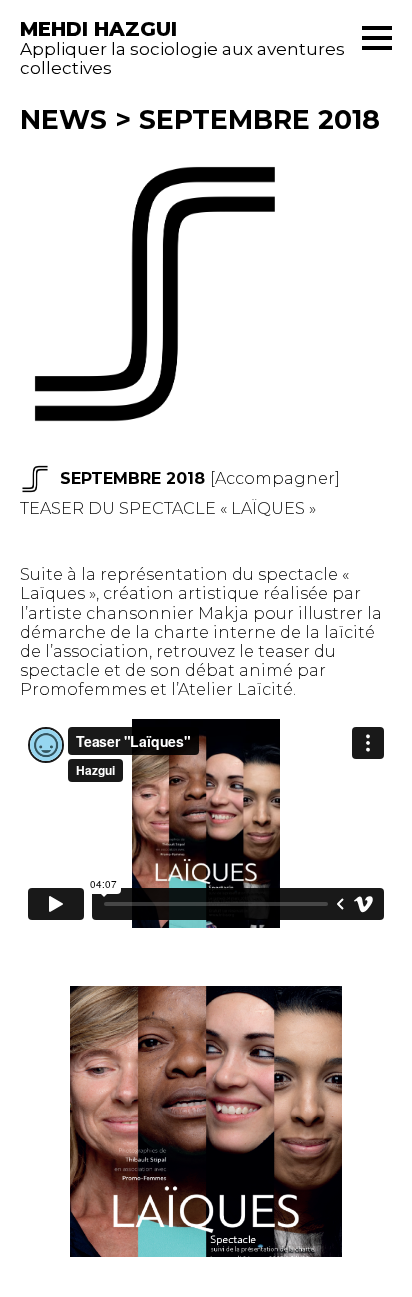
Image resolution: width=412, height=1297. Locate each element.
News (63, 119)
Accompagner (275, 478)
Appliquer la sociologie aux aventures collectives (182, 49)
